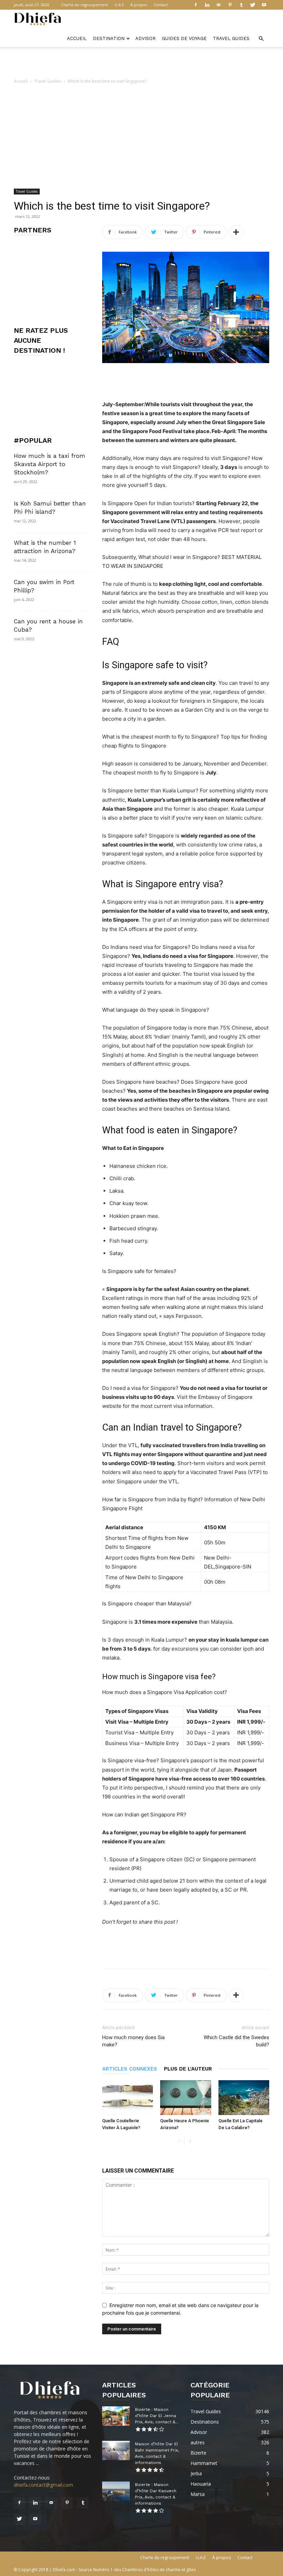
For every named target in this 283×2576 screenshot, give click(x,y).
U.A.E (119, 5)
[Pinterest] (230, 5)
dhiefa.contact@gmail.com (43, 2485)
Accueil (77, 38)
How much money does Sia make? (133, 2041)
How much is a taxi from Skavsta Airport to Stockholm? (50, 464)
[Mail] (218, 5)
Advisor (145, 38)
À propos (139, 5)
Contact (161, 5)
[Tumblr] (241, 5)
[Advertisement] (141, 62)
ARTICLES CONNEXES (130, 2069)
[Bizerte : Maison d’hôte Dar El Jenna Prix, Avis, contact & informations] (116, 2416)
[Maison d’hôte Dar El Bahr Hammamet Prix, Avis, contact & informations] (116, 2450)
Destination (109, 38)
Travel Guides (231, 38)
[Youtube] (264, 5)
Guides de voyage (184, 38)
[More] (236, 232)
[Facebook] (196, 5)
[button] (261, 39)
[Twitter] (253, 5)
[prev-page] (179, 2141)
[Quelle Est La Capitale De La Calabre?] (244, 2098)
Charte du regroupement (85, 5)
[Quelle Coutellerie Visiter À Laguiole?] (128, 2098)
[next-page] (190, 2141)
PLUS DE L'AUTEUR (188, 2069)
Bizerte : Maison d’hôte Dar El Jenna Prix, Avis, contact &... (157, 2416)
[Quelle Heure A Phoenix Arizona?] (186, 2098)
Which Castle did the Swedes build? (236, 2041)
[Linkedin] (207, 5)
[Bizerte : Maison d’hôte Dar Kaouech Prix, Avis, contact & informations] (116, 2491)
